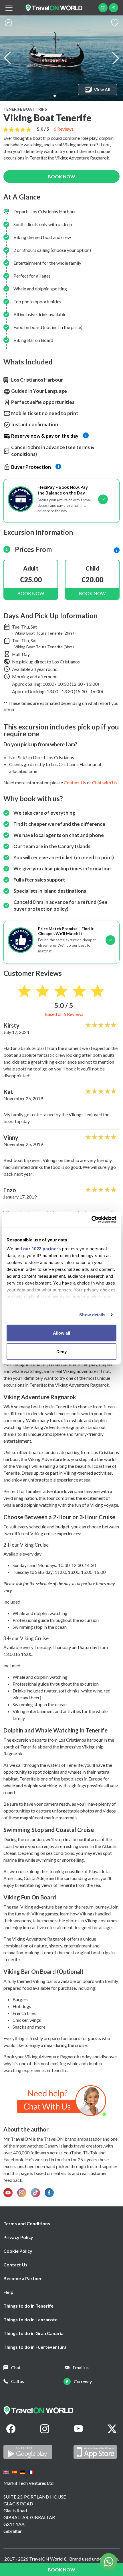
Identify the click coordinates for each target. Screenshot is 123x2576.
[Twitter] (112, 2429)
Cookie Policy (18, 2251)
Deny (61, 1352)
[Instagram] (45, 2429)
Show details (92, 1315)
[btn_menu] (9, 8)
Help (8, 2292)
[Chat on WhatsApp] (62, 2100)
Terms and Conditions (27, 2223)
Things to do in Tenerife (28, 2306)
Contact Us (15, 2265)
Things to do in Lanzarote (30, 2319)
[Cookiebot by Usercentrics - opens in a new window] (91, 1220)
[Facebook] (11, 2429)
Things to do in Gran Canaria (33, 2333)
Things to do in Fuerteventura (35, 2347)
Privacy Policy (18, 2237)
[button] (55, 96)
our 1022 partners (42, 1249)
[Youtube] (78, 2429)
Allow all (61, 1333)
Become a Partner (23, 2278)
